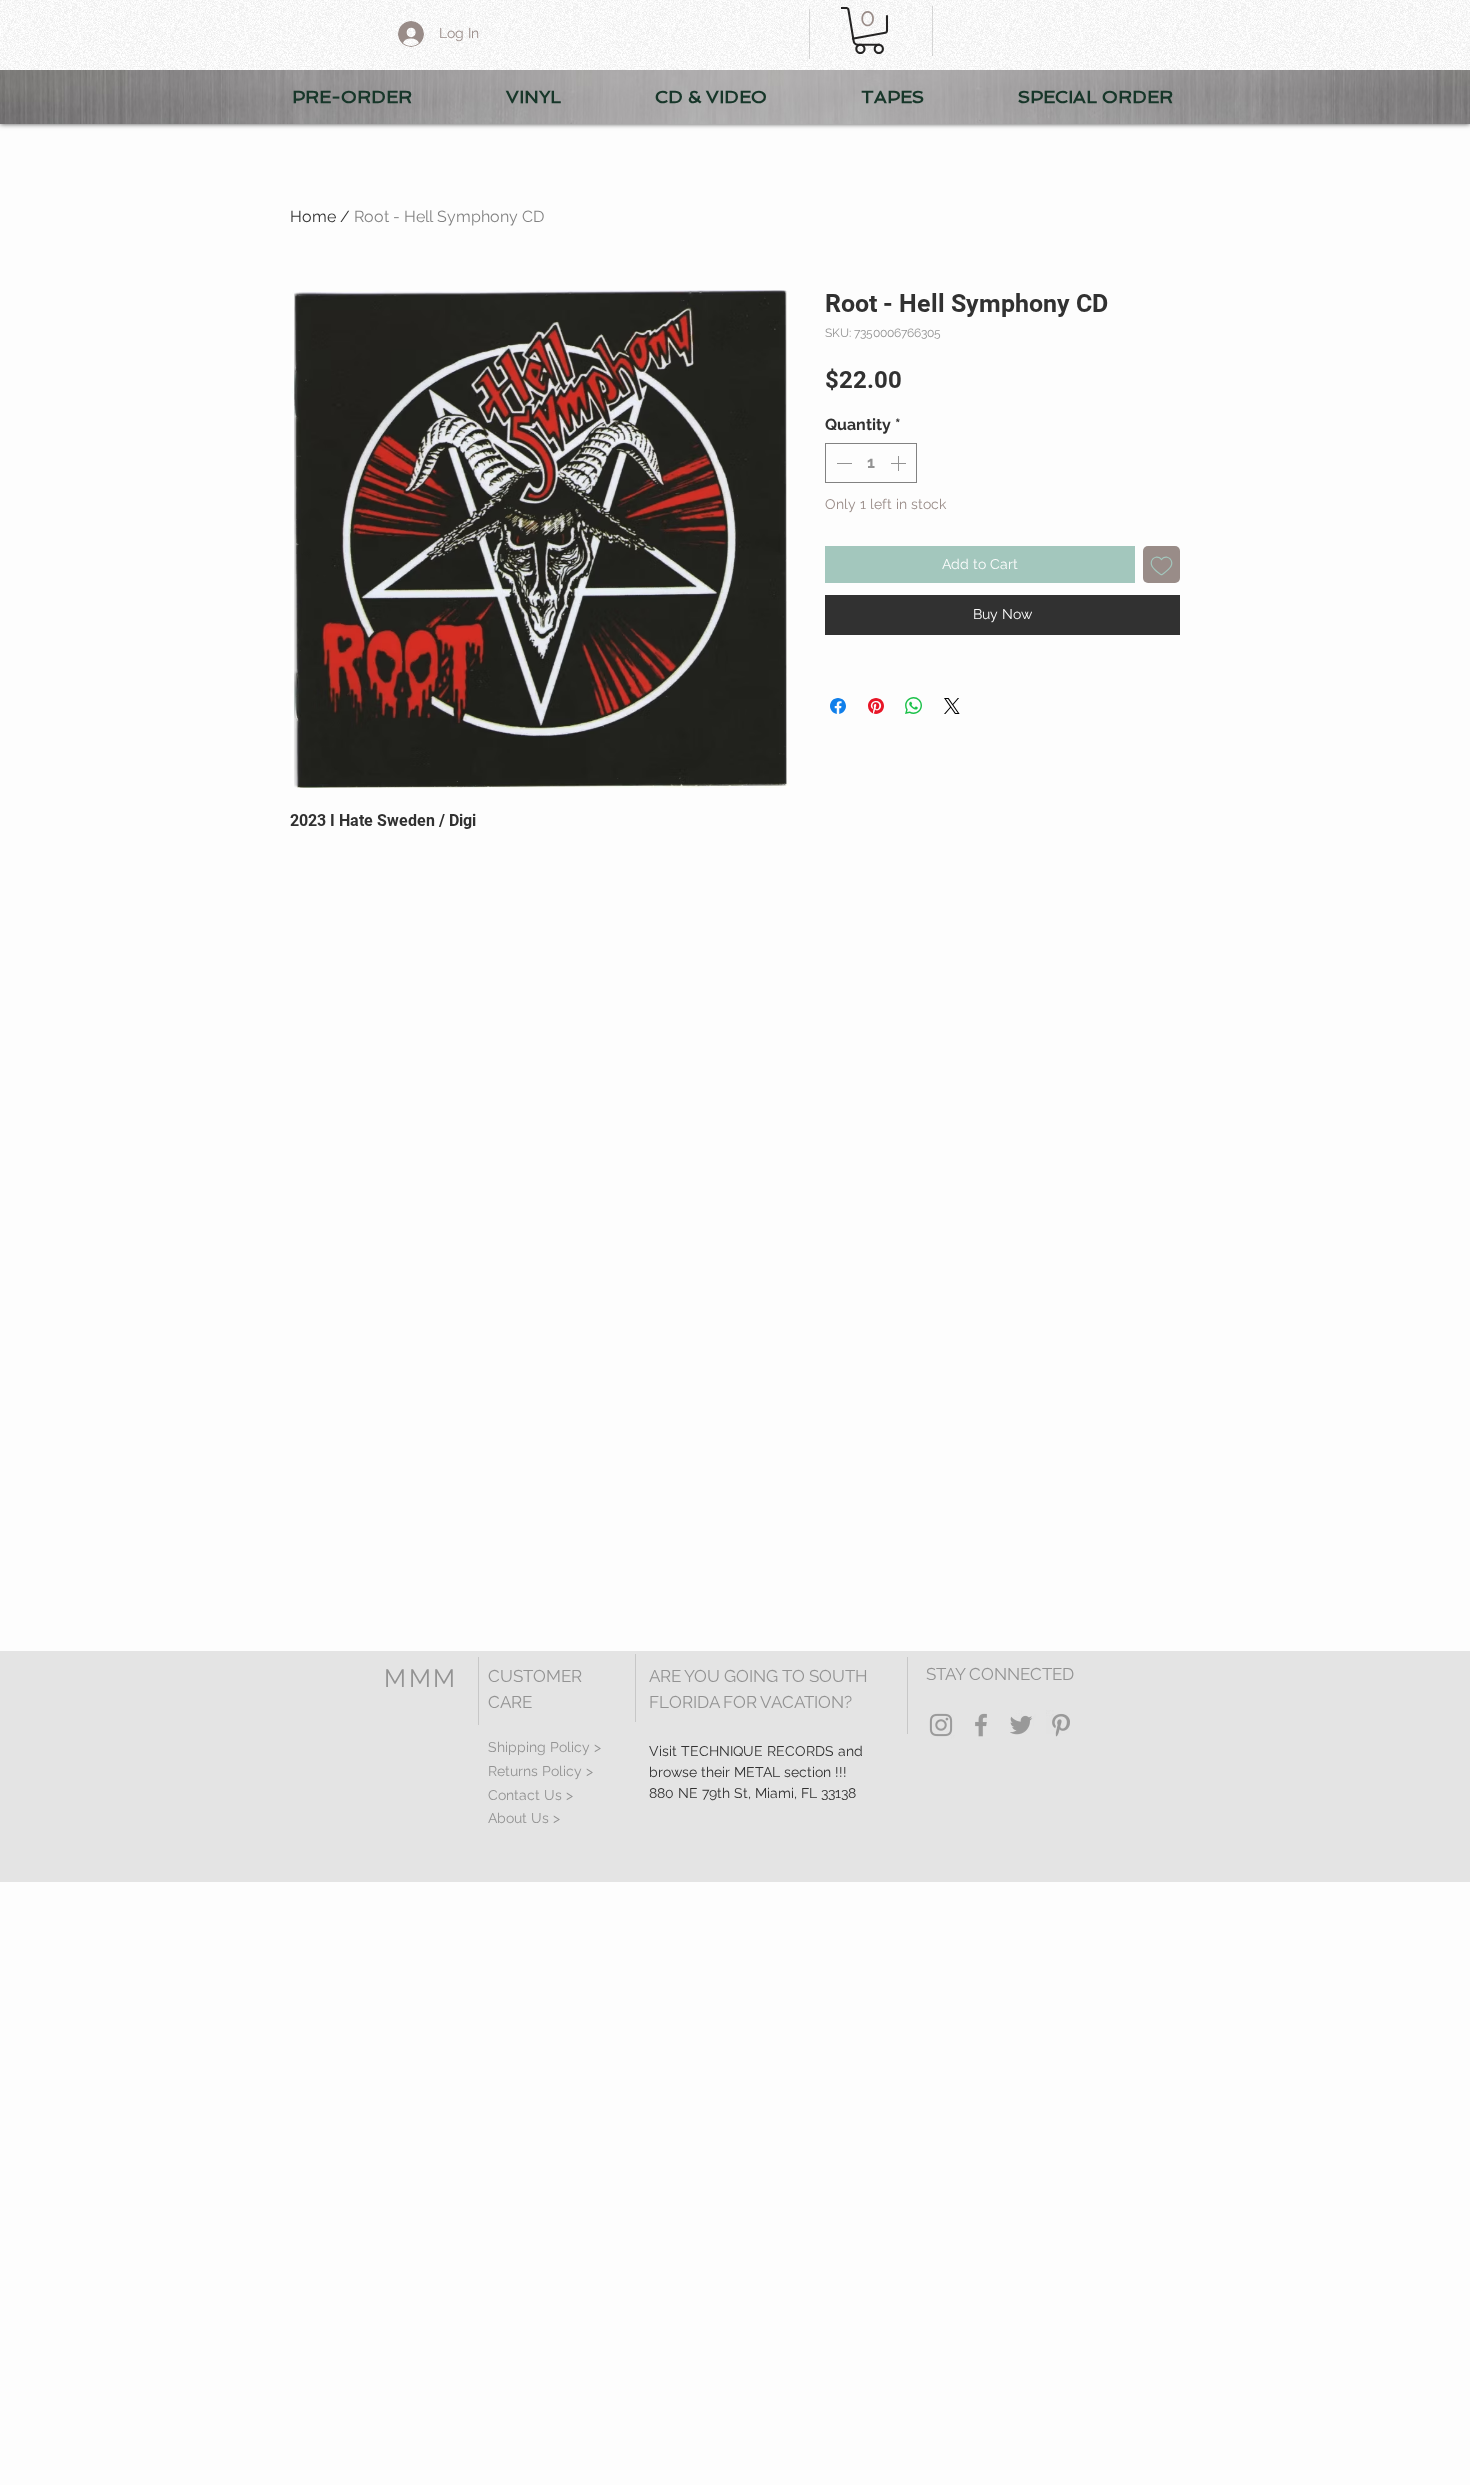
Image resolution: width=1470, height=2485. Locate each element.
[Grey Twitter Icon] (1021, 1725)
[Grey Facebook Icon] (981, 1725)
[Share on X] (952, 706)
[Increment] (900, 463)
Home (313, 216)
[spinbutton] (871, 463)
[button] (869, 30)
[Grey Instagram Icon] (941, 1725)
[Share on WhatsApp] (914, 706)
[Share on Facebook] (838, 706)
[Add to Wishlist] (1161, 564)
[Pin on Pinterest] (876, 706)
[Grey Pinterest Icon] (1061, 1725)
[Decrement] (842, 463)
